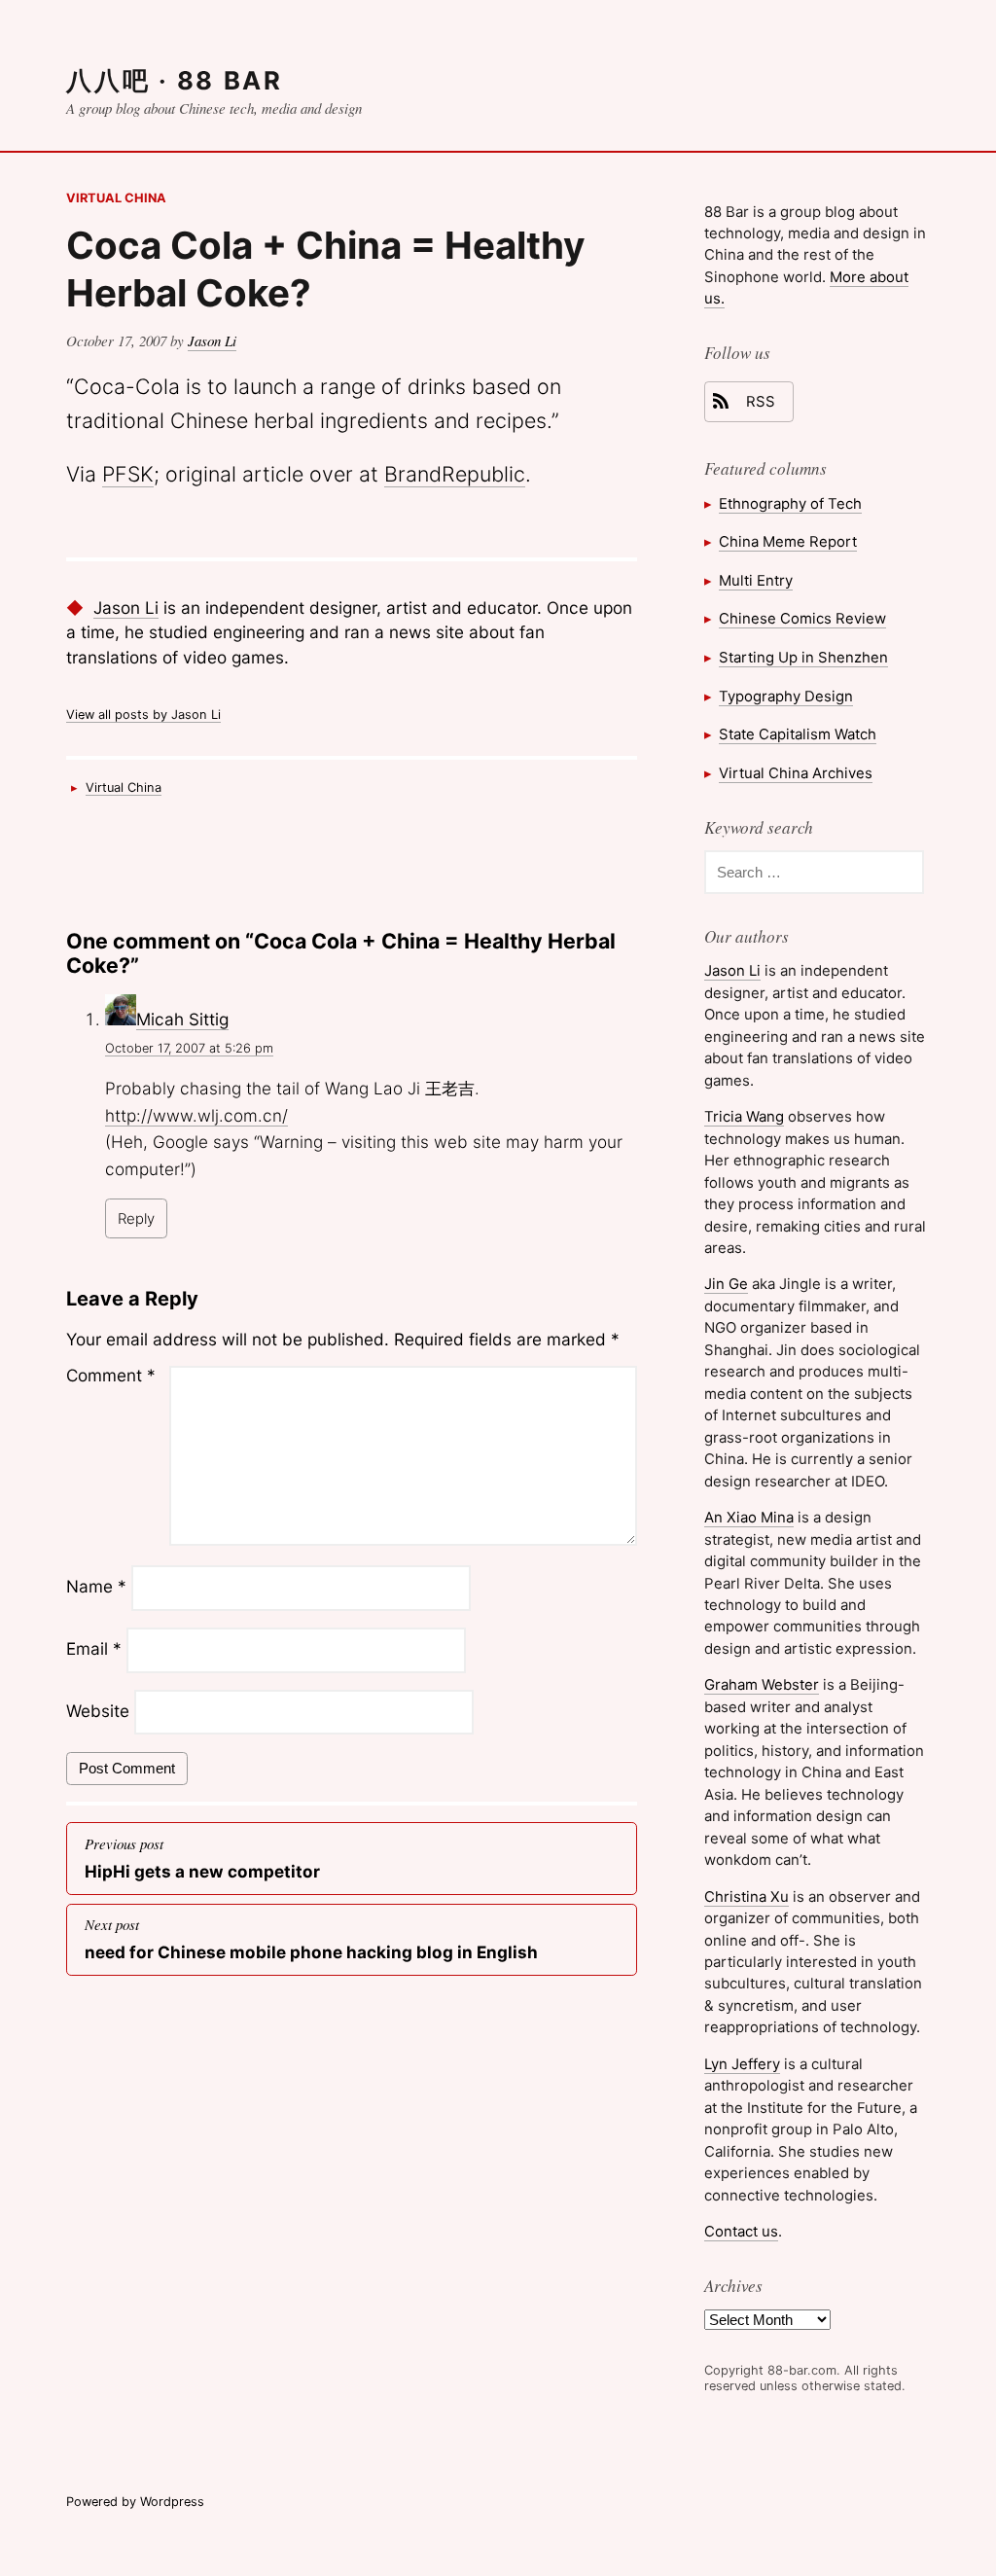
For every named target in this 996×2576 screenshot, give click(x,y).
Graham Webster (762, 1684)
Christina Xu (747, 1896)
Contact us (741, 2231)
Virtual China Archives (796, 773)
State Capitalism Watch (798, 734)
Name (96, 1587)
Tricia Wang (744, 1116)
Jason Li (212, 340)
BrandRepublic (455, 474)
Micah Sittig (182, 1019)
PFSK (128, 474)
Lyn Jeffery (742, 2064)
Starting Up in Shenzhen (803, 657)
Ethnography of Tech (790, 503)
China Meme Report (788, 541)
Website (98, 1711)
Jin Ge (726, 1284)
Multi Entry (756, 580)
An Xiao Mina (749, 1517)
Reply (136, 1218)
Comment (111, 1375)
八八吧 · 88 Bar (174, 80)
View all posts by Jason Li (143, 715)
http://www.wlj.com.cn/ (196, 1115)
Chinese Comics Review (802, 618)
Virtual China (116, 198)
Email (94, 1649)
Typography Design (786, 696)
